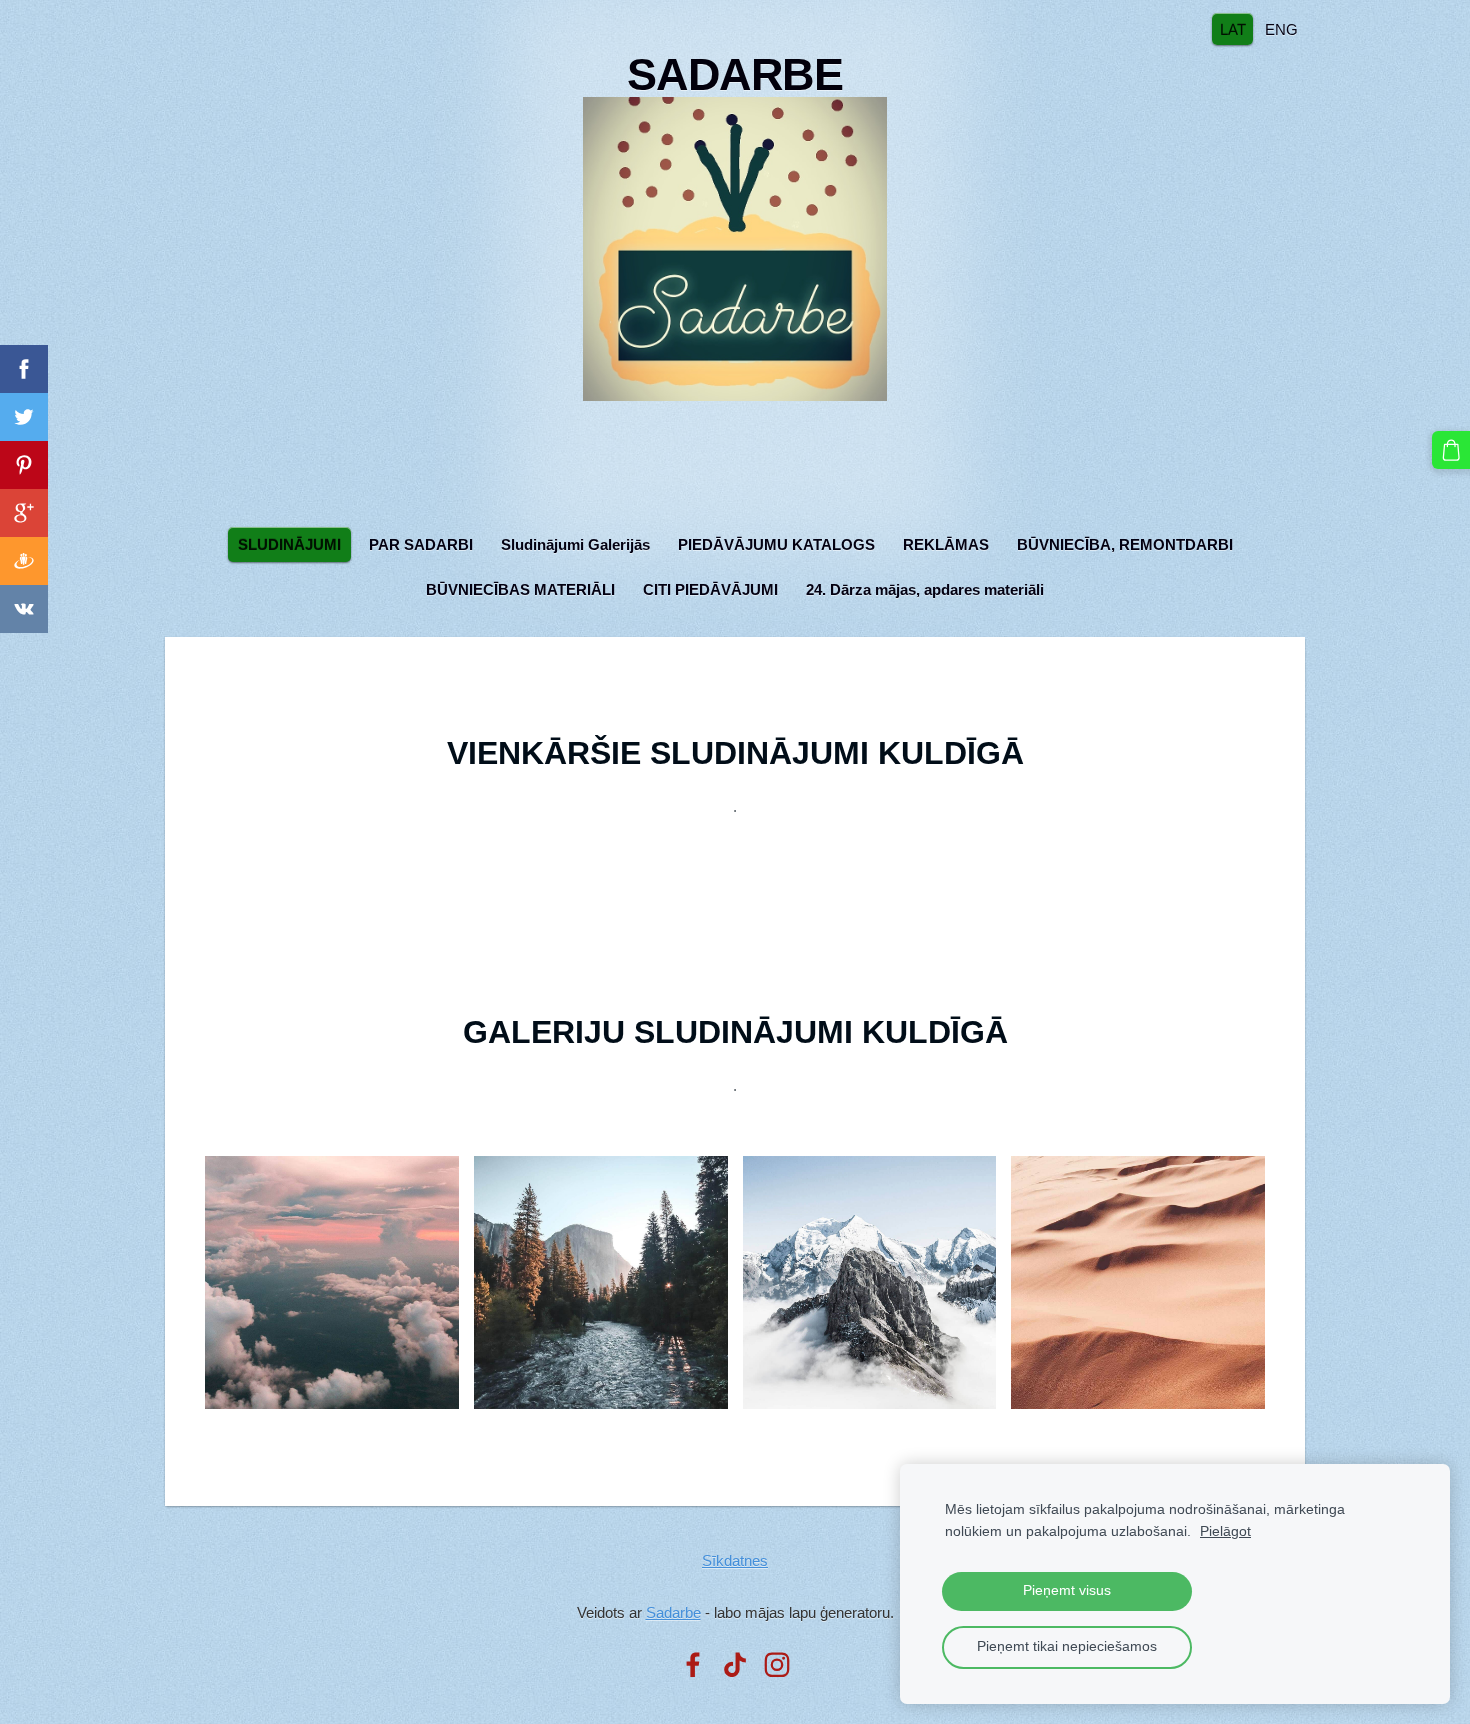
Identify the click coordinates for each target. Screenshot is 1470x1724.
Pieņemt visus (1067, 1590)
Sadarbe (673, 1612)
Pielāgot (1225, 1531)
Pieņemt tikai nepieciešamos (1067, 1646)
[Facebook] (693, 1665)
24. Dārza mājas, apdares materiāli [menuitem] (925, 589)
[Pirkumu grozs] (1451, 450)
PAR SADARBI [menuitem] (421, 544)
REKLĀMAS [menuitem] (946, 544)
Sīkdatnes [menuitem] (735, 1560)
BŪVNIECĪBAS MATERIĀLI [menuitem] (520, 589)
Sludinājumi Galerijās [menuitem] (575, 544)
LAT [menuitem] (1233, 28)
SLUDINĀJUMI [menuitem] (289, 544)
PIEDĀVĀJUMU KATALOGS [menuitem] (776, 544)
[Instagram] (777, 1665)
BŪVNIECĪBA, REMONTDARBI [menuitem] (1125, 544)
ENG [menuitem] (1281, 28)
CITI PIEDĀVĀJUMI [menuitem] (710, 589)
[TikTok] (735, 1665)
